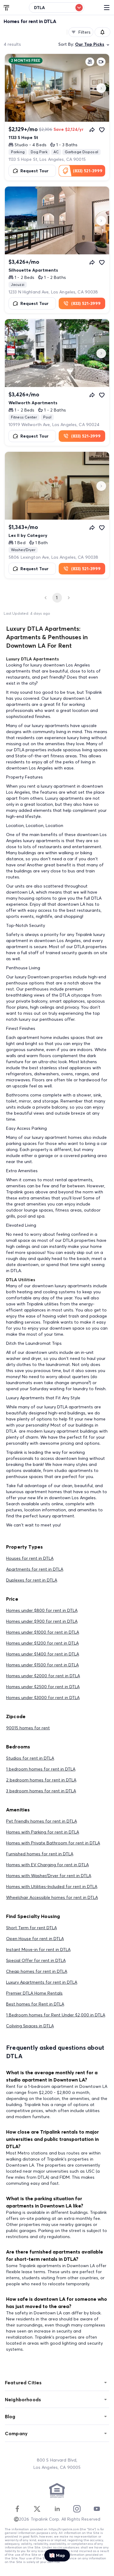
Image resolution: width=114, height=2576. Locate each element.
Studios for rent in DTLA (30, 1758)
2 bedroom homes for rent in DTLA (41, 1780)
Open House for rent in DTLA (35, 1939)
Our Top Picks (90, 44)
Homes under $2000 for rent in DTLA (43, 1676)
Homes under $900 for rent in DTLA (42, 1621)
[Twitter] (37, 2509)
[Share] (92, 130)
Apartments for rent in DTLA (35, 1569)
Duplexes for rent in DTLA (32, 1580)
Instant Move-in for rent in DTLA (38, 1949)
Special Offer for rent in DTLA (36, 1960)
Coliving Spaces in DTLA (30, 2026)
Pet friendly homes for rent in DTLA (41, 1821)
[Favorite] (102, 130)
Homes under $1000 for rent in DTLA (43, 1632)
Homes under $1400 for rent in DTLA (43, 1654)
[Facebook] (17, 2509)
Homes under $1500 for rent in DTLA (42, 1665)
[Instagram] (77, 2509)
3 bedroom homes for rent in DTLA (41, 1791)
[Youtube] (97, 2509)
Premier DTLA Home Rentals (34, 1993)
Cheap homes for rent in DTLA (37, 1971)
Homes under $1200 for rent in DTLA (42, 1643)
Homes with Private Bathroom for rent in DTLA (53, 1843)
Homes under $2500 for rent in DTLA (43, 1687)
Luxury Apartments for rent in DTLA (42, 1982)
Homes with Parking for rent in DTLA (43, 1832)
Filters (85, 32)
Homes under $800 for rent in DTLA (42, 1610)
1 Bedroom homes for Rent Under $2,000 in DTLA (56, 2015)
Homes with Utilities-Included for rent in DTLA (52, 1887)
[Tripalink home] (7, 7)
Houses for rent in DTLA (30, 1558)
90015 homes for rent (28, 1728)
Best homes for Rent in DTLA (35, 2004)
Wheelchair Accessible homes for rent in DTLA (52, 1897)
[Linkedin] (57, 2509)
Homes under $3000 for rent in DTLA (43, 1698)
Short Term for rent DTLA (31, 1928)
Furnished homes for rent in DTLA (40, 1854)
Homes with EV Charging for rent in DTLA (47, 1865)
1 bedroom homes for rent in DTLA (41, 1769)
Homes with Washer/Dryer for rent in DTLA (49, 1876)
